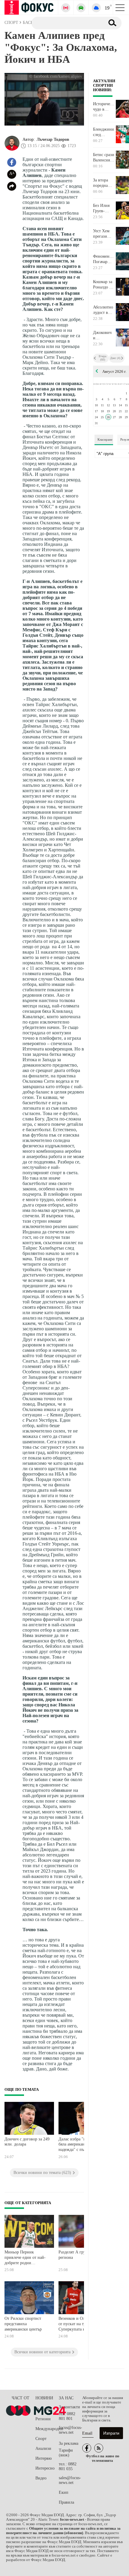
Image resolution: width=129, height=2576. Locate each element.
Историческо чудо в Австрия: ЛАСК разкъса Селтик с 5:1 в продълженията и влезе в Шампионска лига (104, 107)
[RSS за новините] (99, 2448)
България (44, 2409)
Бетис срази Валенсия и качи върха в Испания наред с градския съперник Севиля (104, 158)
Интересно (45, 2468)
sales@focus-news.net (70, 2480)
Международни (47, 2429)
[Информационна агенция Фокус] (87, 2448)
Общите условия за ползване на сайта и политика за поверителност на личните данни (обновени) (63, 2531)
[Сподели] (12, 186)
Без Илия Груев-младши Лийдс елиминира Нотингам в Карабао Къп (104, 208)
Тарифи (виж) (66, 2453)
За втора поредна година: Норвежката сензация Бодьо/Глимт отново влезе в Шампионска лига (104, 183)
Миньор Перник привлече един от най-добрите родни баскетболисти (25, 2258)
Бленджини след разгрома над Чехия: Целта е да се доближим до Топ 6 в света (103, 132)
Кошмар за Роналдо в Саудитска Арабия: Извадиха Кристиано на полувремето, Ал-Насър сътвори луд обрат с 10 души (104, 285)
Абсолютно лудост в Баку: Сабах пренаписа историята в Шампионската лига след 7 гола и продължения (104, 310)
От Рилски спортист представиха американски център (23, 2324)
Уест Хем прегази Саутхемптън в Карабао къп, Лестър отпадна (104, 234)
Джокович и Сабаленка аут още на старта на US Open (103, 335)
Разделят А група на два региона (80, 2255)
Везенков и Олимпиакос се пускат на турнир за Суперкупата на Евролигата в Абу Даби (80, 2324)
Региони (43, 2419)
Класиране (105, 439)
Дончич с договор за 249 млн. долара (27, 2142)
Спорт (41, 2439)
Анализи (43, 2449)
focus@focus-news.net (70, 2430)
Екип (64, 2492)
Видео (41, 2478)
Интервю (43, 2458)
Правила (66, 2502)
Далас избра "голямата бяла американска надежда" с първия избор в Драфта (81, 2145)
